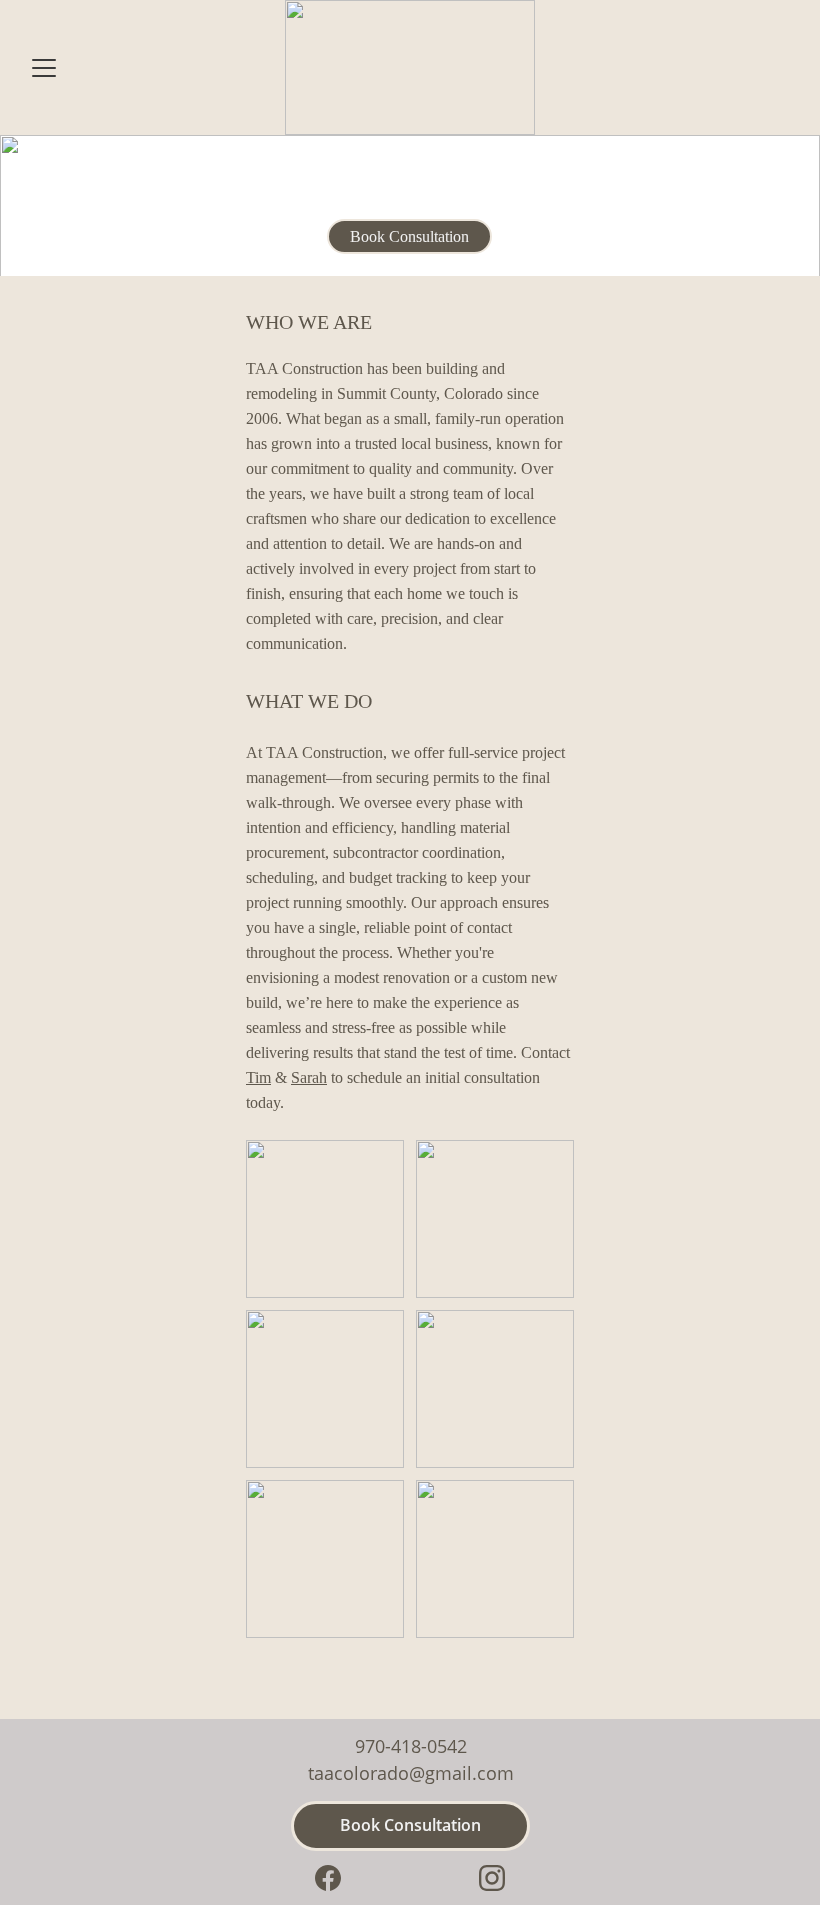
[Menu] (44, 68)
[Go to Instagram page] (492, 1878)
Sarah (309, 1077)
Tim (258, 1077)
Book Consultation (409, 236)
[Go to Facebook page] (328, 1878)
